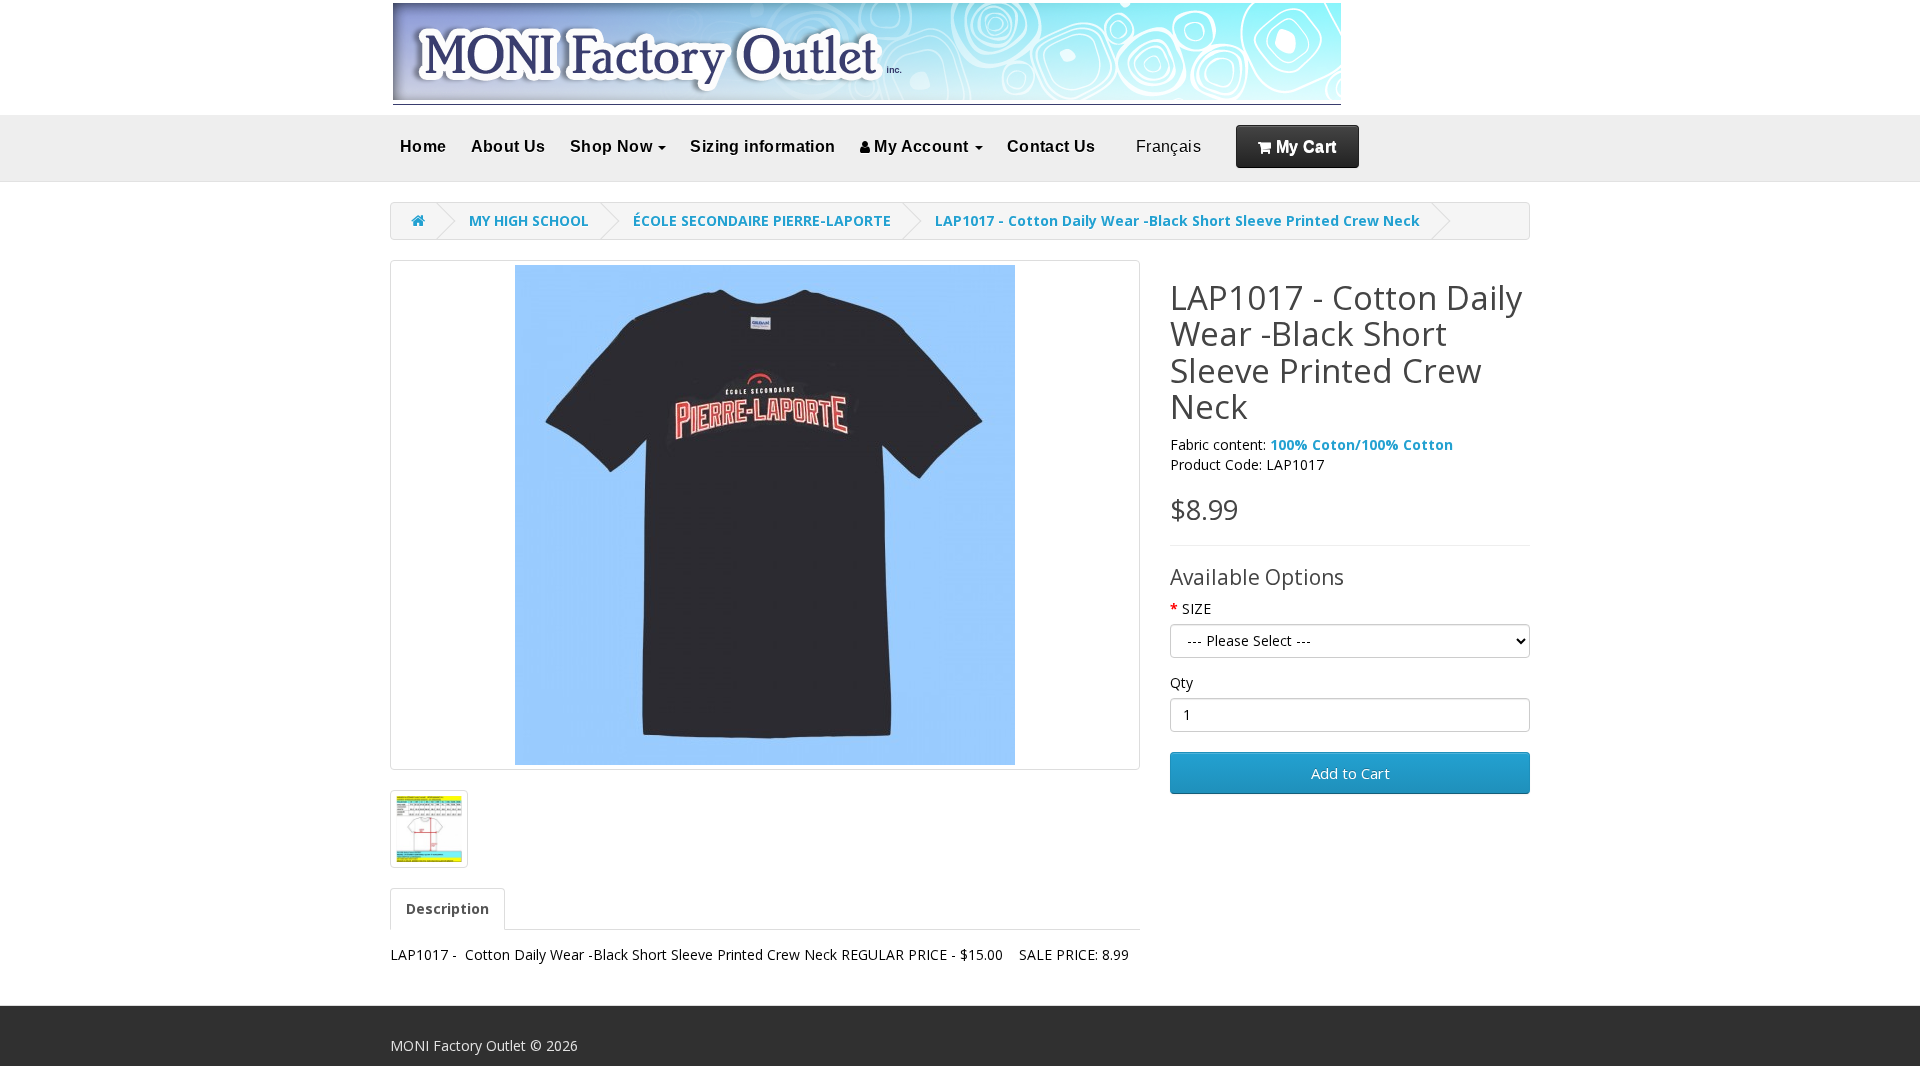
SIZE (1196, 608)
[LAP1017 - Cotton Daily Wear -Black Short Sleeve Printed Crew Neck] (765, 515)
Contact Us (1051, 146)
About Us (508, 146)
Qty (1181, 682)
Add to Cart (1350, 773)
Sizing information (762, 146)
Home (423, 146)
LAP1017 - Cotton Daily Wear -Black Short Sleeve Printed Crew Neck (1177, 220)
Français (1168, 146)
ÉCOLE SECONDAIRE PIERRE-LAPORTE (762, 220)
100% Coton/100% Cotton (1361, 444)
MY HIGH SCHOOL (529, 220)
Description (447, 908)
